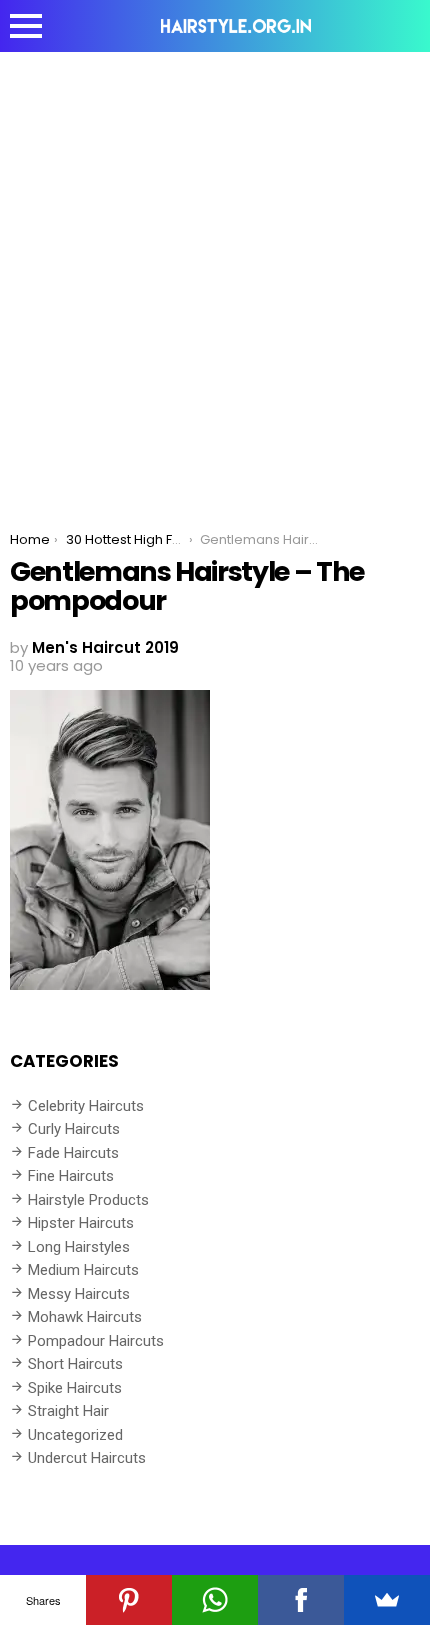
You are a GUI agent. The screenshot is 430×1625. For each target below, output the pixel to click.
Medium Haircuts (83, 1270)
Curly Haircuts (74, 1129)
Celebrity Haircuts (86, 1106)
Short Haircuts (75, 1364)
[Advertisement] (215, 277)
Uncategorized (75, 1435)
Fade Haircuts (73, 1153)
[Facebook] (301, 1600)
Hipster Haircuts (81, 1223)
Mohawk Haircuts (85, 1317)
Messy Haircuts (79, 1294)
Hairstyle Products (88, 1200)
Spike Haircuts (75, 1388)
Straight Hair (68, 1411)
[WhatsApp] (215, 1600)
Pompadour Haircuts (96, 1341)
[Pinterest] (129, 1600)
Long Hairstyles (79, 1247)
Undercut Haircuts (87, 1458)
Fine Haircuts (71, 1176)
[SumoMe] (387, 1600)
